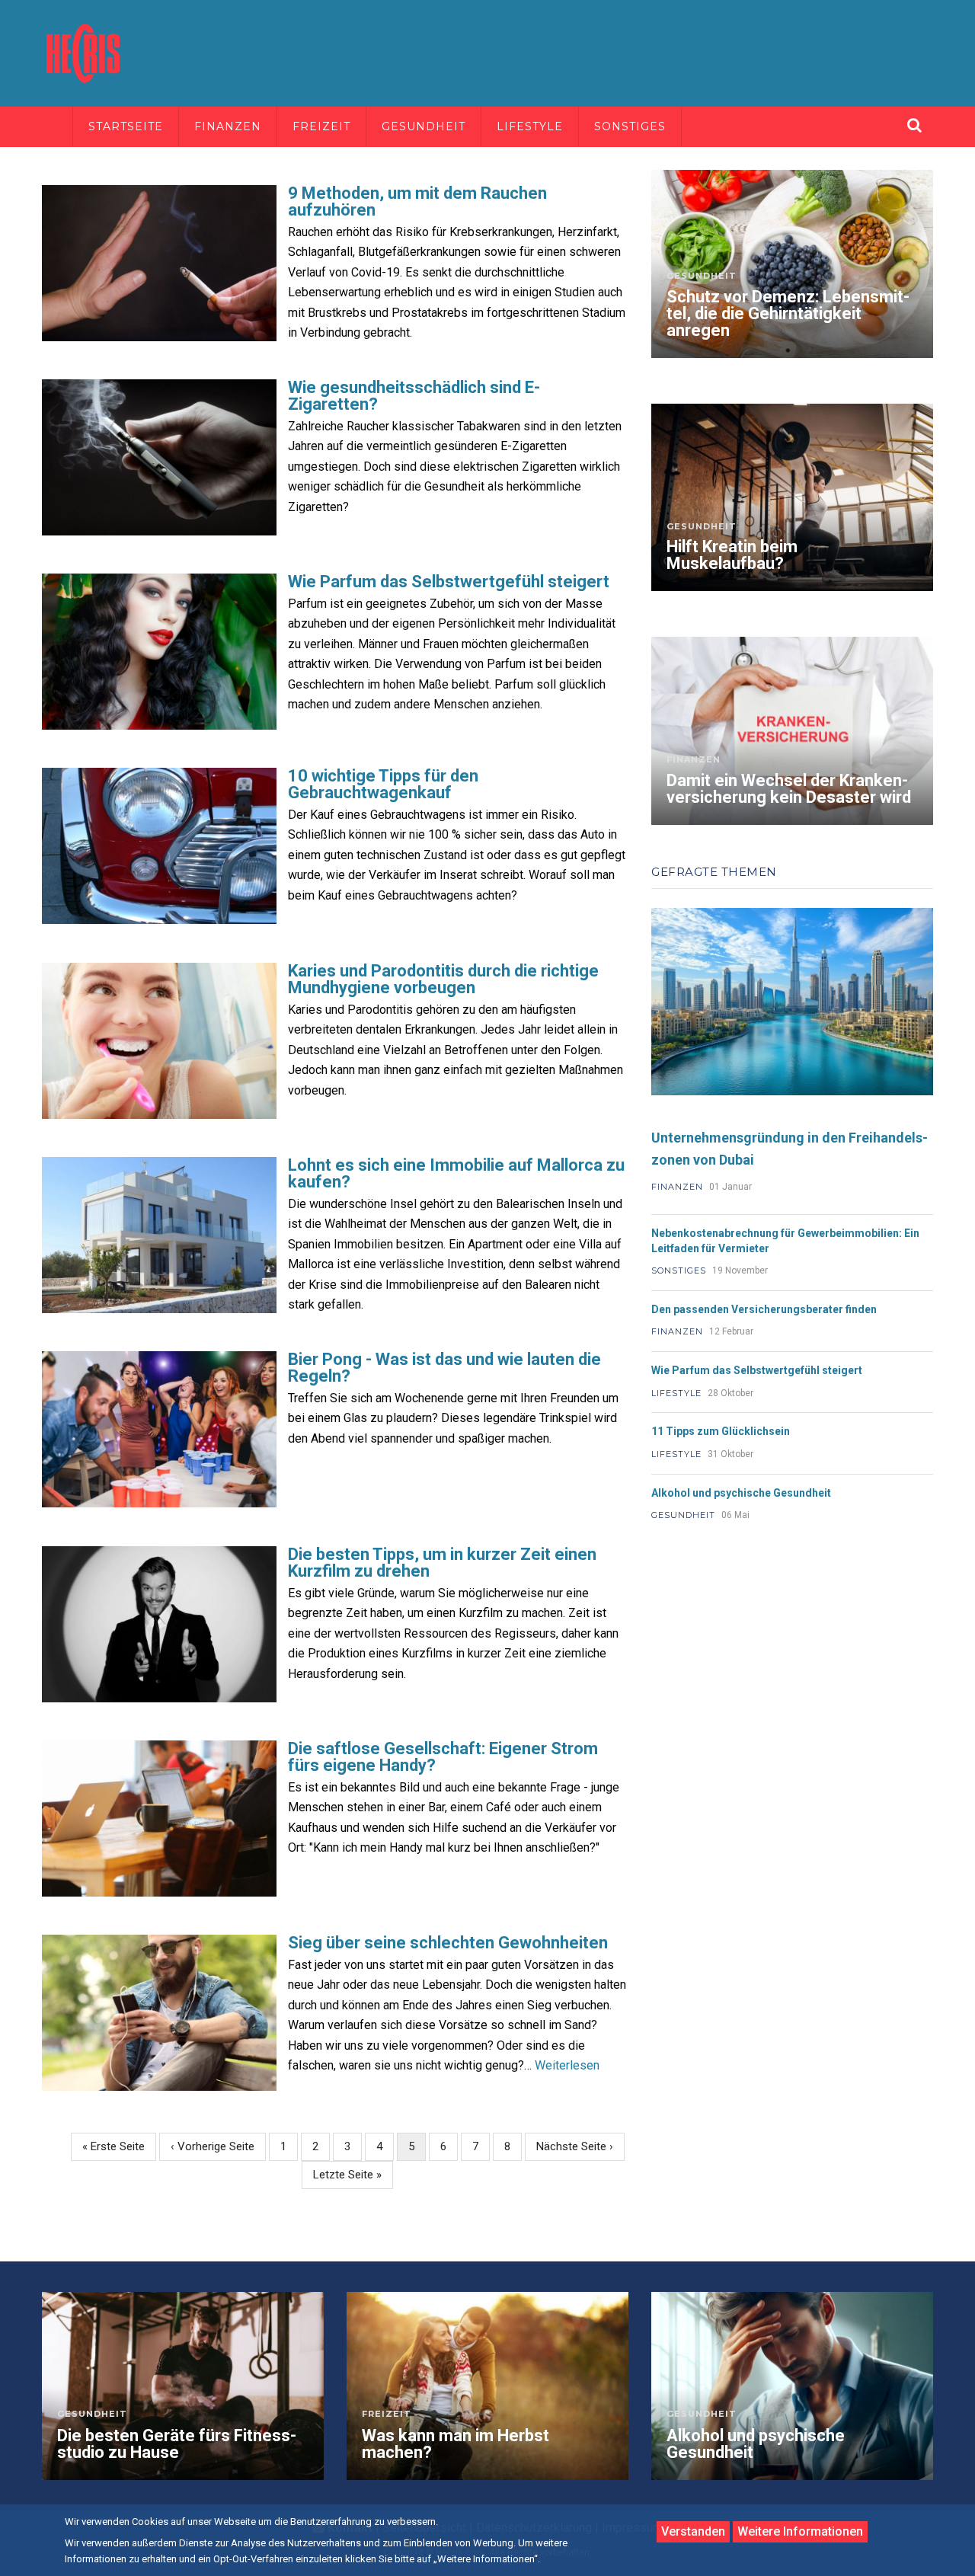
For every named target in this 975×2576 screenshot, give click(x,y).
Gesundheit (424, 126)
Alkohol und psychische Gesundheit (741, 1493)
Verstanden (693, 2531)
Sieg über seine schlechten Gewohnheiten (448, 1943)
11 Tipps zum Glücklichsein (721, 1431)
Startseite (126, 126)
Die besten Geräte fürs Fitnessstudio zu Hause (177, 2444)
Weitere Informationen (800, 2531)
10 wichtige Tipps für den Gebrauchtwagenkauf (383, 785)
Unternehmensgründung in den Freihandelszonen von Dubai (790, 1149)
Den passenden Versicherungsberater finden (764, 1309)
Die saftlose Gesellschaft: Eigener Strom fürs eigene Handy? (443, 1757)
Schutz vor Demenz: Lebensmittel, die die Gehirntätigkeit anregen (788, 314)
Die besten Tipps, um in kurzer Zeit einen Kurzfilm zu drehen (442, 1563)
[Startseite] (84, 52)
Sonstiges (630, 126)
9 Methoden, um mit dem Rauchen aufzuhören (417, 202)
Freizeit (321, 126)
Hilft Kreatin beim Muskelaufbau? (732, 555)
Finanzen (228, 126)
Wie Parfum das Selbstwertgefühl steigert (449, 582)
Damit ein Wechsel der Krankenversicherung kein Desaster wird (789, 789)
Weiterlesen (567, 2065)
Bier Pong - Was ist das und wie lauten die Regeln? (444, 1368)
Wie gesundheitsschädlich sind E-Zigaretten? (414, 396)
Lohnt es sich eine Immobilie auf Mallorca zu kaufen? (456, 1174)
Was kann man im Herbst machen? (456, 2444)
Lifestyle (530, 126)
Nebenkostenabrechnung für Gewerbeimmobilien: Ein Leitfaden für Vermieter (785, 1241)
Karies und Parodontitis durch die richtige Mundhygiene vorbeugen (443, 980)
